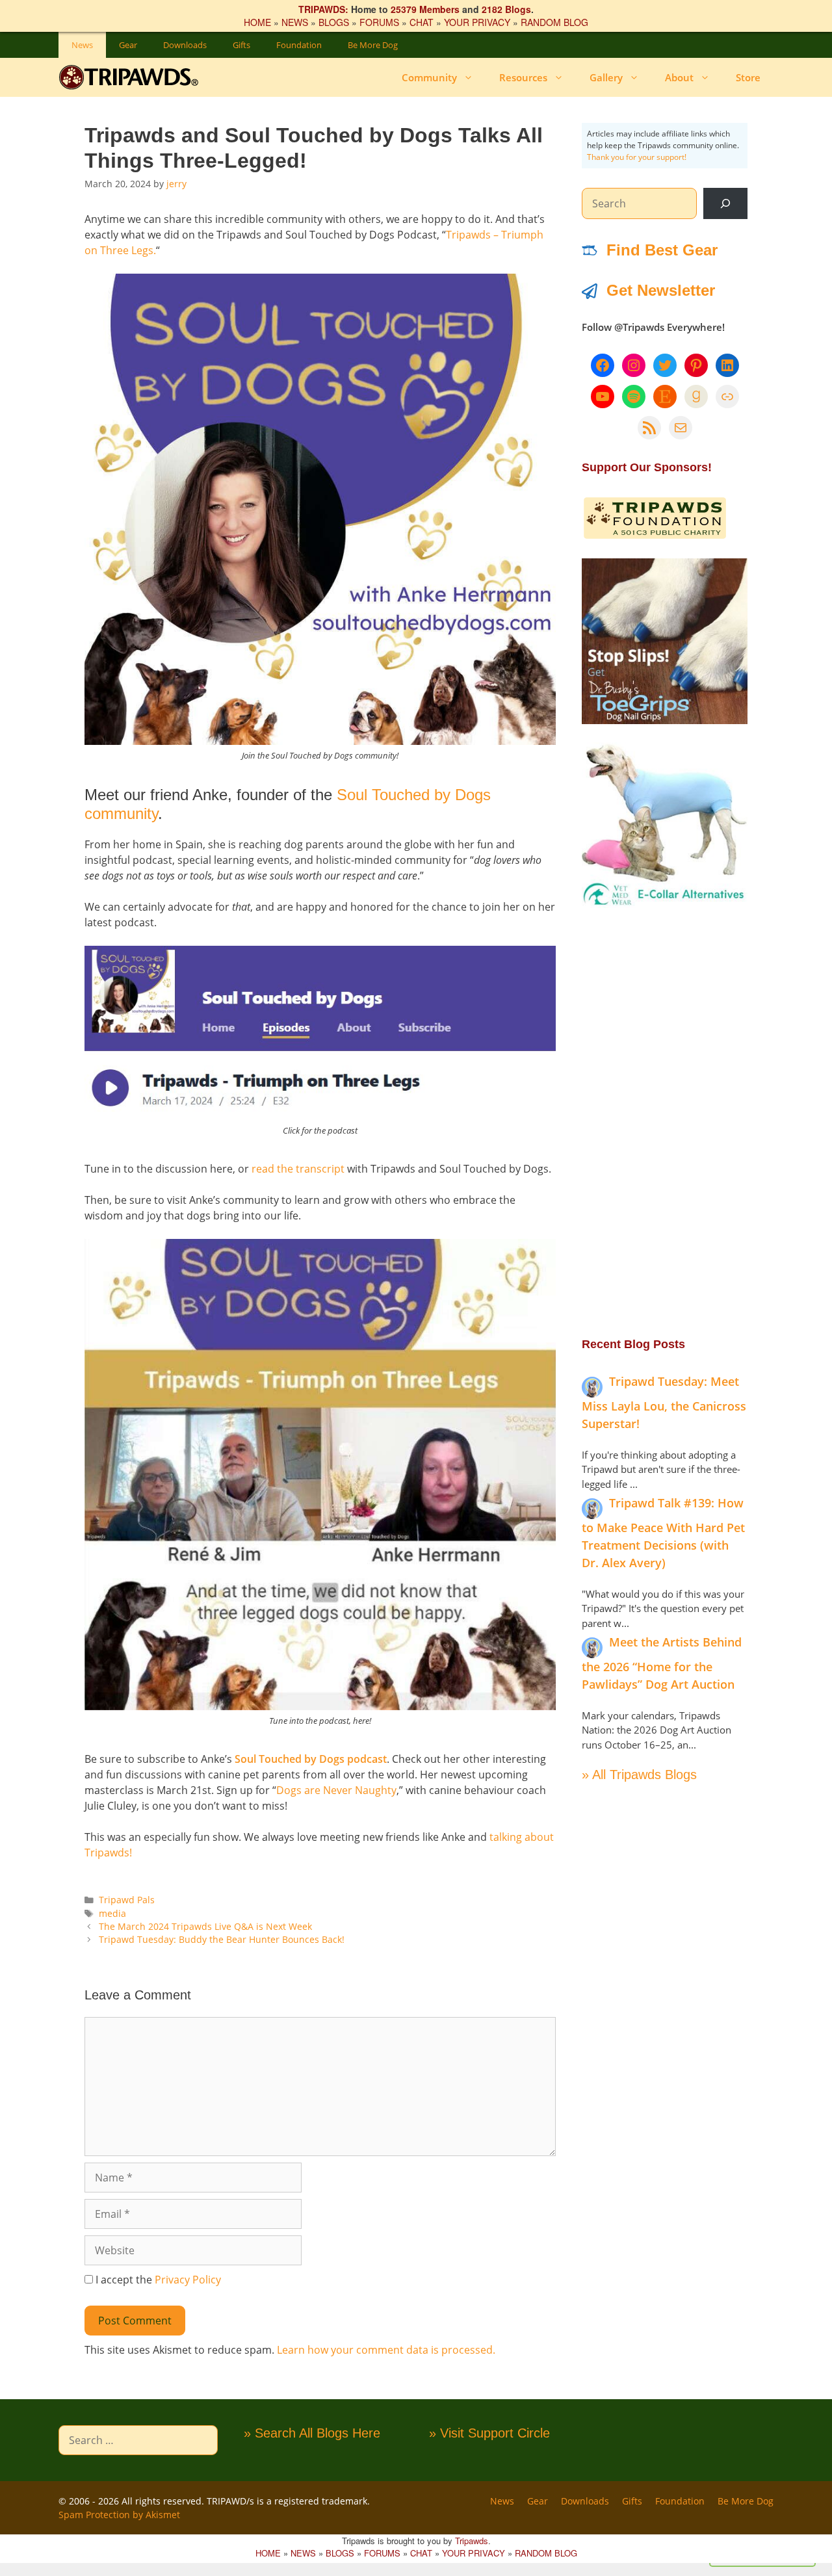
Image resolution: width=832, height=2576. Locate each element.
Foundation (299, 45)
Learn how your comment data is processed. (386, 2350)
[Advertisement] (665, 1121)
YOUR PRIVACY (477, 22)
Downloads (185, 45)
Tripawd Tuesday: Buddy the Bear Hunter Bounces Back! (222, 1939)
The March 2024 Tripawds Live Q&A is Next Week (205, 1926)
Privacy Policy (188, 2280)
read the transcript (298, 1169)
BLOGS (334, 22)
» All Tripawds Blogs (639, 1775)
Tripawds (472, 2541)
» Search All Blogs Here (312, 2433)
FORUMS (379, 22)
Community (429, 77)
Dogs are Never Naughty (336, 1790)
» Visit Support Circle (489, 2433)
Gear (128, 45)
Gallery (606, 77)
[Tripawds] (132, 77)
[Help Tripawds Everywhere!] (655, 536)
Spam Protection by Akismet (119, 2515)
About (679, 77)
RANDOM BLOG (554, 22)
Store (748, 77)
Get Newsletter (661, 290)
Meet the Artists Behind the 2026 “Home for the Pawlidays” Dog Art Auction (662, 1663)
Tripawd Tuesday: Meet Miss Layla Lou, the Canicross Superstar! (664, 1402)
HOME (257, 22)
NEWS (295, 22)
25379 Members (425, 9)
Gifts (241, 45)
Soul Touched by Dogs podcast (311, 1759)
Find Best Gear (662, 250)
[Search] (725, 203)
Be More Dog (373, 45)
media (112, 1913)
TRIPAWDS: (323, 9)
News (82, 45)
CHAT (422, 22)
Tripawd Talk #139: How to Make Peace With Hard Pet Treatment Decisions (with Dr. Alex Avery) (663, 1533)
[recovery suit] (665, 904)
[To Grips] (665, 720)
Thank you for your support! (637, 157)
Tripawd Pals (127, 1900)
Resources (523, 77)
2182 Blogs (506, 9)
